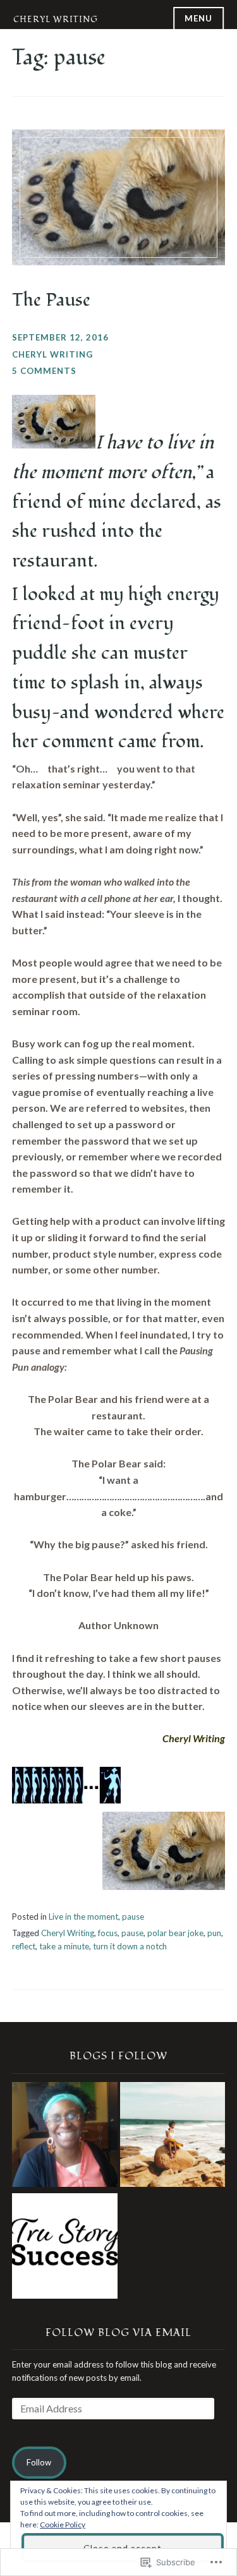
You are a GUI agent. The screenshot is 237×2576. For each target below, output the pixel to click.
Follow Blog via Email (118, 2333)
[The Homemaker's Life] (173, 2137)
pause (133, 1917)
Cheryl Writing (56, 20)
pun (214, 1933)
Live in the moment (83, 1917)
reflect (24, 1946)
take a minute (64, 1946)
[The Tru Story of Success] (65, 2248)
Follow (39, 2462)
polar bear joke (175, 1933)
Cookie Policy (63, 2525)
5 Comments (44, 371)
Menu (198, 18)
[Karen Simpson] (65, 2137)
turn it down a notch (130, 1946)
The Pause (51, 300)
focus (108, 1933)
